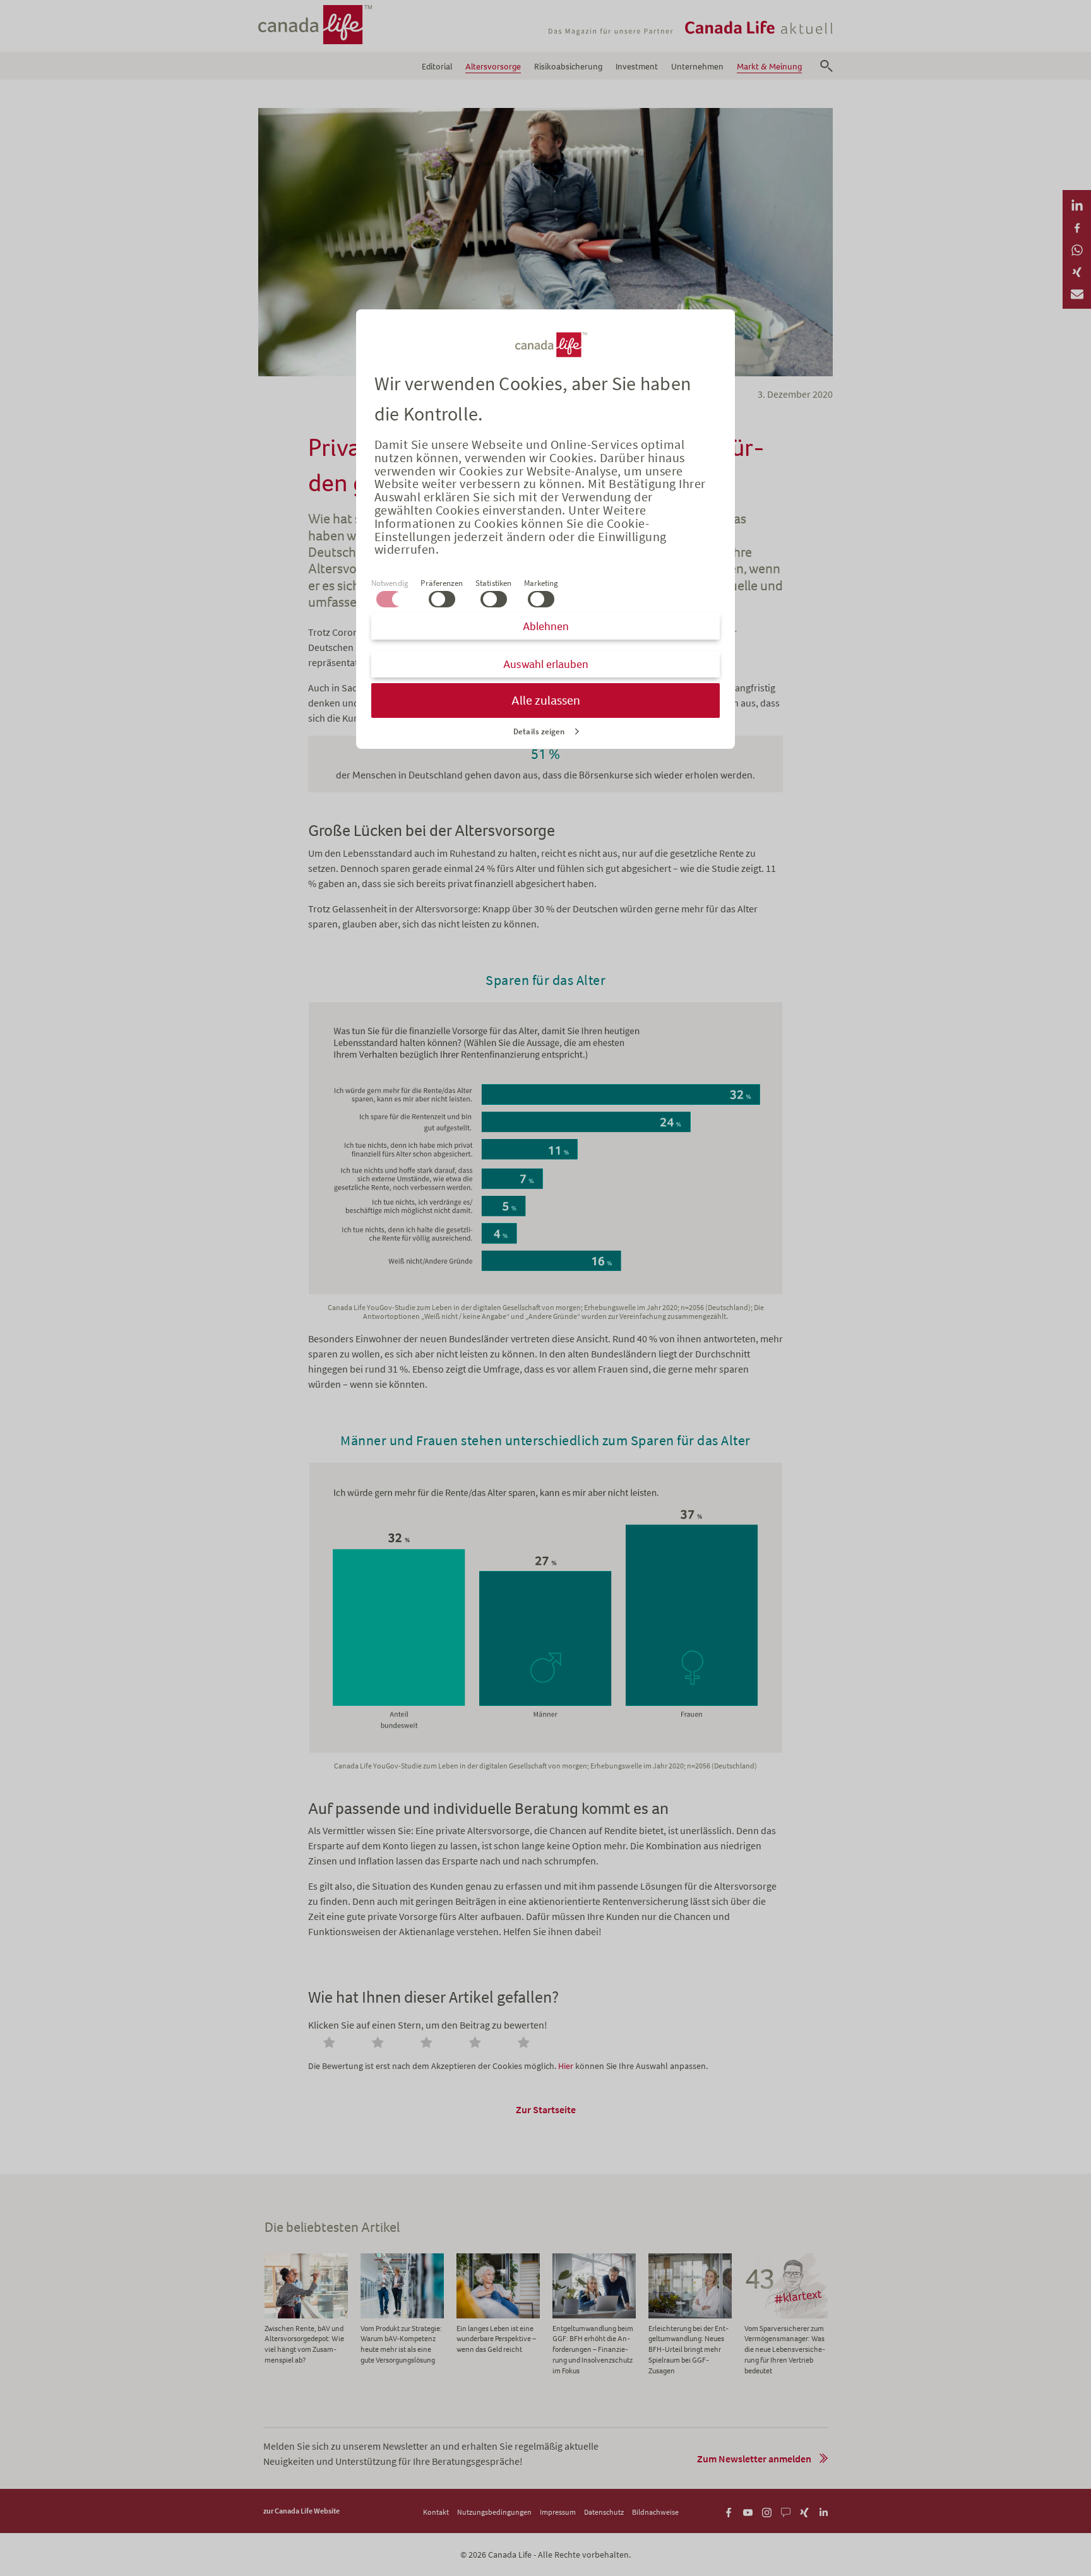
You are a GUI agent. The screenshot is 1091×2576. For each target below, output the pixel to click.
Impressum (558, 2512)
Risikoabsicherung (568, 67)
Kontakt (436, 2512)
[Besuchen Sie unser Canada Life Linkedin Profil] (824, 2511)
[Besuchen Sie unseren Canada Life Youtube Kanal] (748, 2511)
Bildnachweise (655, 2512)
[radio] (331, 2044)
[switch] (442, 599)
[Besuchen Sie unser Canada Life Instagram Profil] (767, 2511)
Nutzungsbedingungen (494, 2512)
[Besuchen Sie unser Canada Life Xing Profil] (805, 2511)
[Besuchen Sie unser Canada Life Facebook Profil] (729, 2511)
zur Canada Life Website (301, 2511)
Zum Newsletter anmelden (754, 2459)
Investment (637, 67)
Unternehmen (697, 67)
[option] (306, 2310)
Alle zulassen (546, 701)
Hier (566, 2066)
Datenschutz (604, 2512)
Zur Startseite (546, 2109)
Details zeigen (539, 731)
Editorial (437, 67)
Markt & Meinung (769, 67)
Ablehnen (546, 626)
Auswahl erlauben (546, 664)
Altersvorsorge (493, 67)
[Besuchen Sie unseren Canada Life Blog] (786, 2511)
